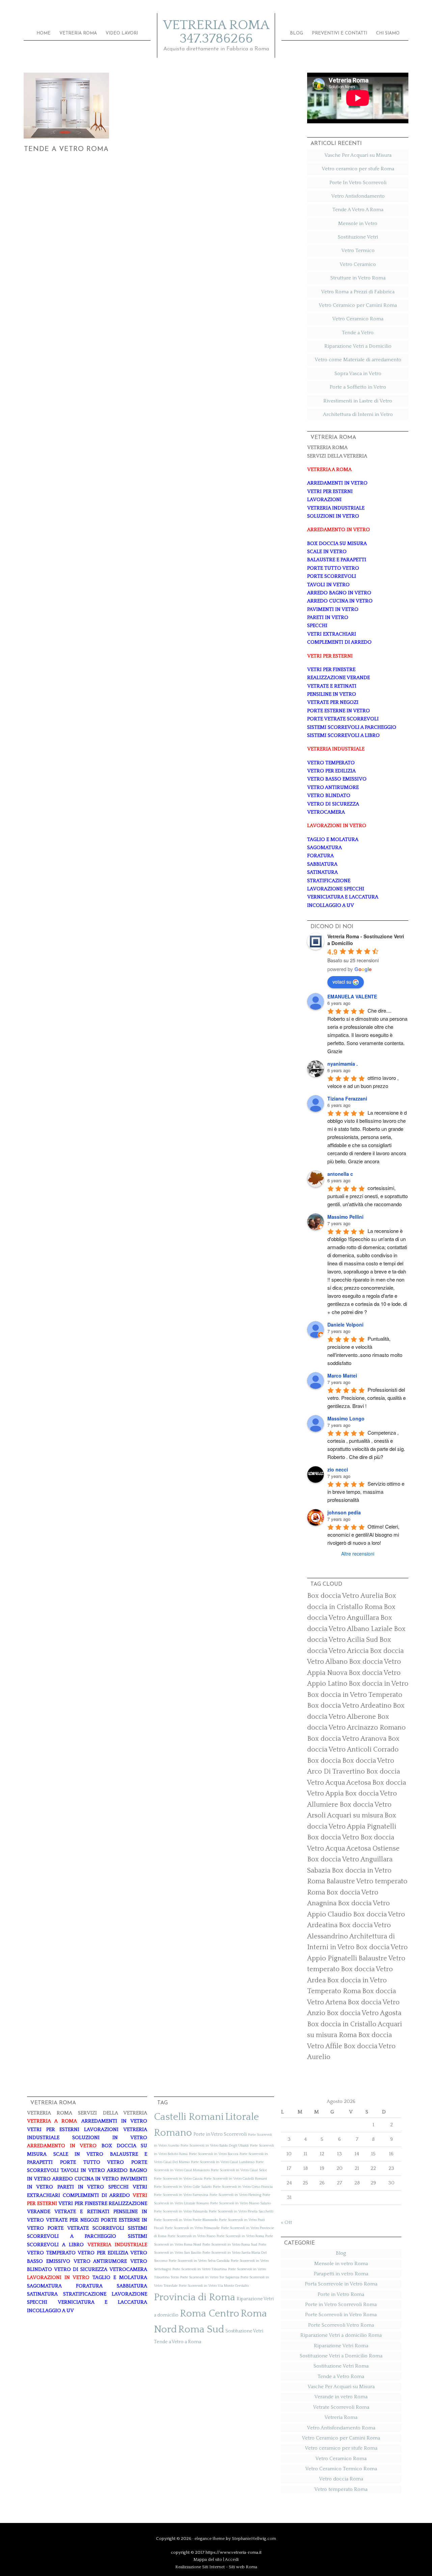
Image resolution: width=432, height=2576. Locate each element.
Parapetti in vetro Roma (341, 2274)
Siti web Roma (243, 2567)
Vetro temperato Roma (341, 2489)
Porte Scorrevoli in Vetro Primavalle (192, 2228)
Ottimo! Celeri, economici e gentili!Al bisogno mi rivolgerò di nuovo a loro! (364, 1534)
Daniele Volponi (345, 1324)
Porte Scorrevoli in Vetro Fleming (235, 2195)
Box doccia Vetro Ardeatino (349, 1706)
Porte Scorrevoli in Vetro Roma (240, 2236)
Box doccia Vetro (333, 1837)
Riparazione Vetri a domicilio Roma (341, 2335)
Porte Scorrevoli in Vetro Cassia (178, 2179)
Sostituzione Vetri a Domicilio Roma (341, 2356)
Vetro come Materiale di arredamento (358, 360)
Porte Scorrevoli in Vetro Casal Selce (239, 2170)
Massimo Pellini (345, 1217)
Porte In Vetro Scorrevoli (358, 183)
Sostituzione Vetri (358, 237)
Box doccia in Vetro (379, 1684)
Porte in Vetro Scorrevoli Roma (341, 2305)
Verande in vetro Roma (341, 2397)
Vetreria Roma (341, 2417)
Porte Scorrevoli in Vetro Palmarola (181, 2211)
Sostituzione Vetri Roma (341, 2366)
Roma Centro (210, 2314)
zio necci (338, 1469)
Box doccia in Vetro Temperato (355, 1695)
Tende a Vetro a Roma (178, 2342)
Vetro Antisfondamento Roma (341, 2428)
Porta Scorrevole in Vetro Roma (341, 2284)
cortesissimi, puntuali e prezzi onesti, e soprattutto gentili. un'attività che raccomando (368, 1196)
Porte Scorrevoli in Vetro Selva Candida (199, 2261)
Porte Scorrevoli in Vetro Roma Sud (230, 2245)
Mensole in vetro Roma (341, 2264)
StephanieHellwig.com (254, 2538)
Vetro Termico (358, 251)
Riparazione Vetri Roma (341, 2346)
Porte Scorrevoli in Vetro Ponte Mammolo (186, 2220)
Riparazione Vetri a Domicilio (358, 346)
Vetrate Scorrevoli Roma (341, 2407)
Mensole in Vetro (358, 224)
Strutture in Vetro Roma (358, 278)
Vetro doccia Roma (341, 2479)
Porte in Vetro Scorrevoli (220, 2134)
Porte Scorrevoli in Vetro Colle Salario (183, 2187)
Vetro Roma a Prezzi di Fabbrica (358, 292)
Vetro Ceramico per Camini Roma (358, 305)
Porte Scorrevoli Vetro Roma (341, 2325)
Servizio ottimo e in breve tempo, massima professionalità (367, 1492)
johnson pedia (344, 1512)
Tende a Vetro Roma (66, 149)
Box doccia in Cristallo (342, 2024)
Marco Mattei (342, 1376)
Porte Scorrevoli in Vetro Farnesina (181, 2195)
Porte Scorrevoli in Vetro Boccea (214, 2154)
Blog (341, 2253)
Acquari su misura (355, 1815)
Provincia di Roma (195, 2297)
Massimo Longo (346, 1418)
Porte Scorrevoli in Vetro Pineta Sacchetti (241, 2211)
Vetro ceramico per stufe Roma (358, 169)
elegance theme (210, 2538)
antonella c (340, 1174)
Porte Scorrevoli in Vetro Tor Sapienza (210, 2277)
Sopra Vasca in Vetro (358, 374)
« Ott (286, 2222)
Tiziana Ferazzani (347, 1098)
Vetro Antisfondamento (358, 196)
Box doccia (324, 1761)
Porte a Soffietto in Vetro (358, 387)
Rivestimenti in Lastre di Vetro (358, 401)
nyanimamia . (343, 1064)
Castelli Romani (189, 2117)
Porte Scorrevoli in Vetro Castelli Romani (235, 2179)
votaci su (342, 982)
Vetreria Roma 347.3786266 (216, 32)
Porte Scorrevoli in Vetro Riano (192, 2236)
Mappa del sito (208, 2559)
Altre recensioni (358, 1554)
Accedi (232, 2559)
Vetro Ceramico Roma (358, 319)
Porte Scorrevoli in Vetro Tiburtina (200, 2269)
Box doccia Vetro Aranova (347, 1739)
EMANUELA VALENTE (352, 996)
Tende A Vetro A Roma (358, 210)
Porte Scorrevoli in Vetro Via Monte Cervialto (214, 2286)
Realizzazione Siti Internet (200, 2567)
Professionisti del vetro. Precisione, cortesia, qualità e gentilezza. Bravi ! (367, 1398)
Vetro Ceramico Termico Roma (341, 2469)
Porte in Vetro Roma (341, 2294)
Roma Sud (201, 2330)
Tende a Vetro (358, 333)
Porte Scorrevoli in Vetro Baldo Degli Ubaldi (215, 2146)
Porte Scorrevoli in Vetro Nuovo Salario (240, 2203)
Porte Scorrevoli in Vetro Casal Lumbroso (223, 2162)
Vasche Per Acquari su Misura (358, 155)
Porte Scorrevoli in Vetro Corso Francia (243, 2187)
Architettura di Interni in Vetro (358, 414)
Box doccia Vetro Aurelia (345, 1596)
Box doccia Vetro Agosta (364, 2013)
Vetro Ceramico (358, 264)
